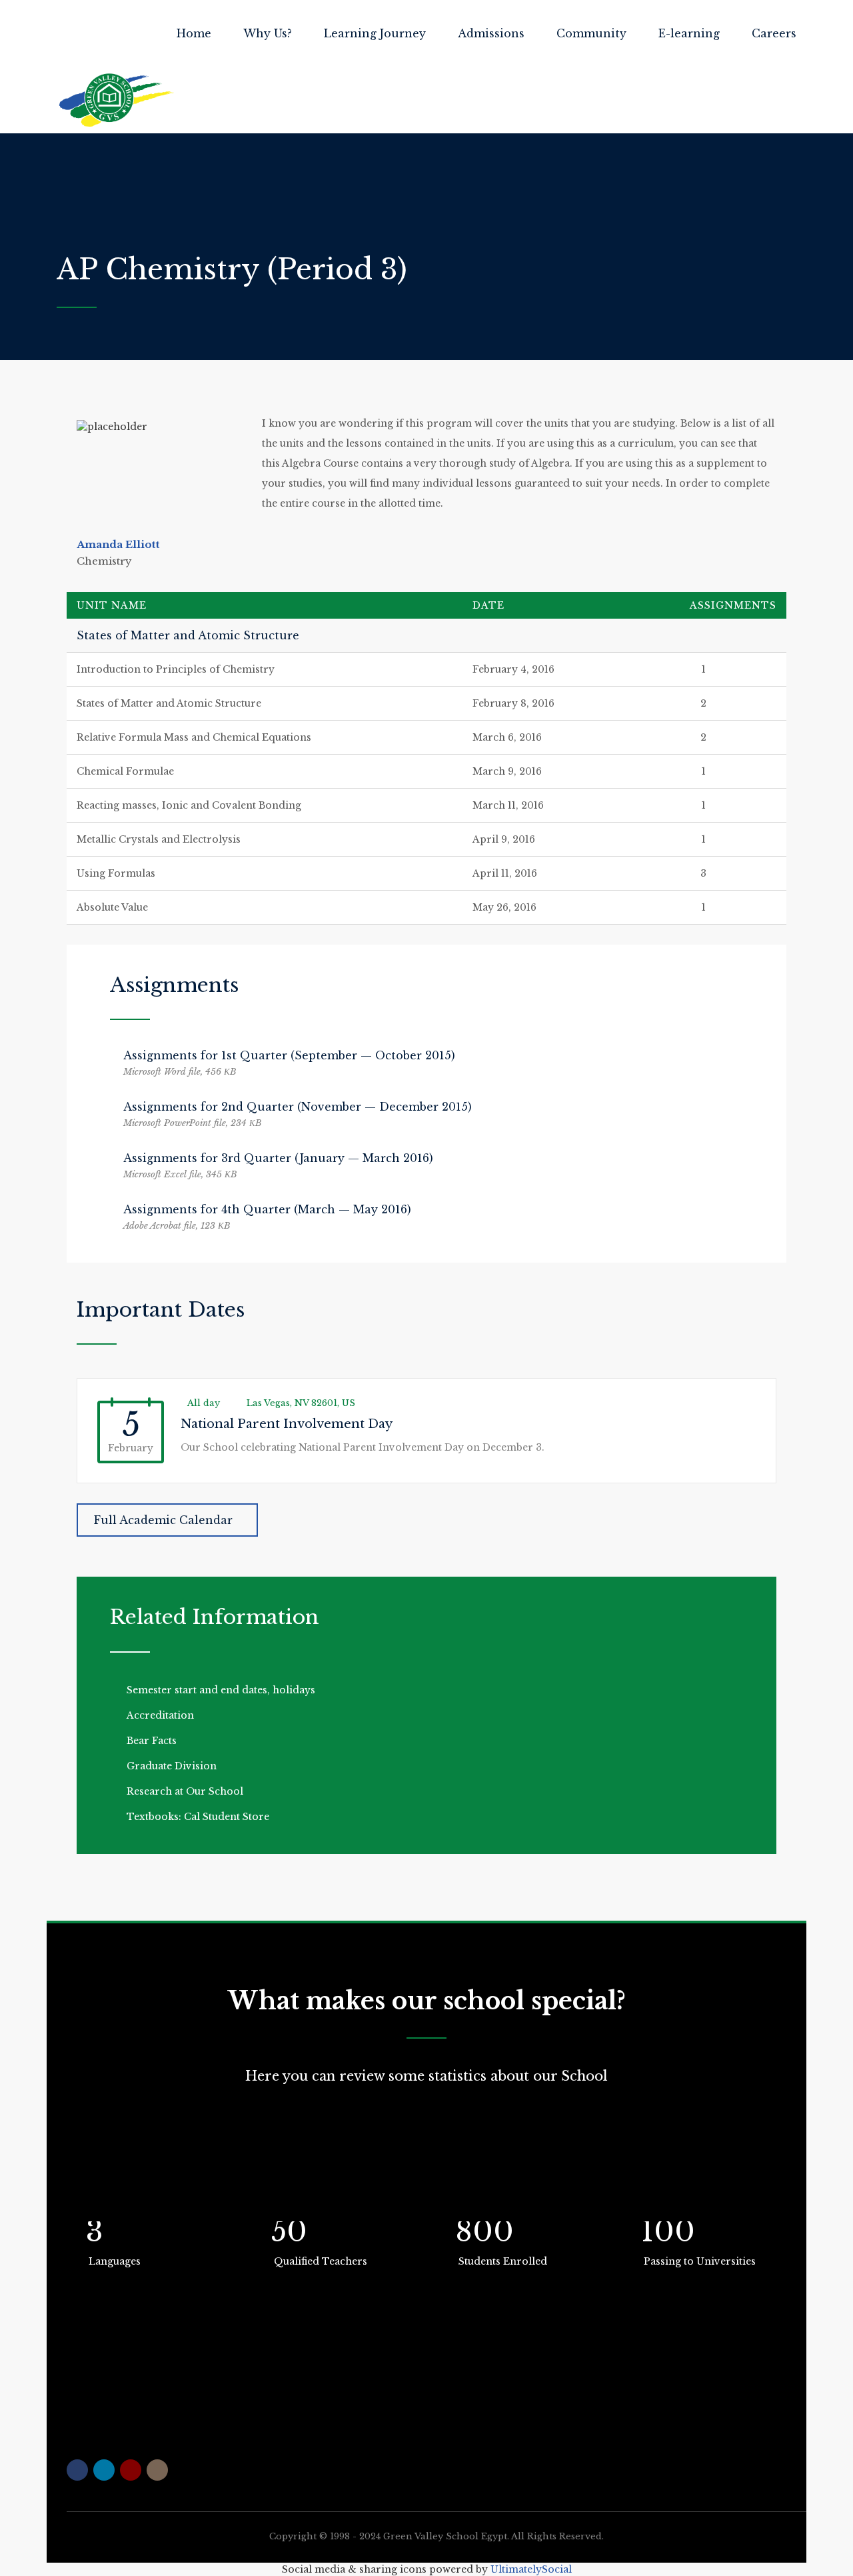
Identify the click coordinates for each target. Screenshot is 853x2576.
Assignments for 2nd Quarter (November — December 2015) (298, 1107)
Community (591, 33)
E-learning (689, 33)
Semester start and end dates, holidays (221, 1690)
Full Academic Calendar (163, 1520)
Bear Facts (152, 1741)
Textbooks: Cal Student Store (198, 1817)
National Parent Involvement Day (287, 1424)
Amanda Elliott (118, 544)
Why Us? (268, 33)
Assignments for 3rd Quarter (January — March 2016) (278, 1158)
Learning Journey (375, 33)
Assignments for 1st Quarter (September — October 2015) (289, 1055)
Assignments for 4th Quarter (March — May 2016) (267, 1209)
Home (194, 33)
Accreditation (160, 1715)
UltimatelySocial (531, 2569)
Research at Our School (185, 1791)
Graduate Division (172, 1766)
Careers (774, 33)
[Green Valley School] (117, 100)
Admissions (491, 33)
